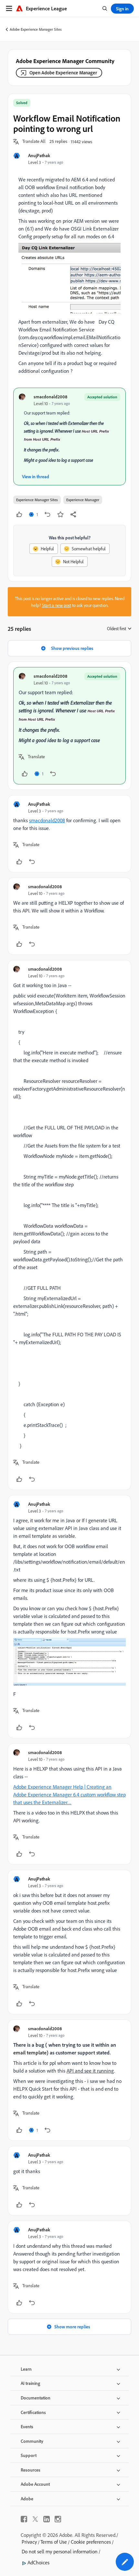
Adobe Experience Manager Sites (36, 29)
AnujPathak (39, 155)
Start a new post (57, 605)
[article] (69, 726)
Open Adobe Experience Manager (63, 73)
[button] (34, 142)
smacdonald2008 (50, 397)
